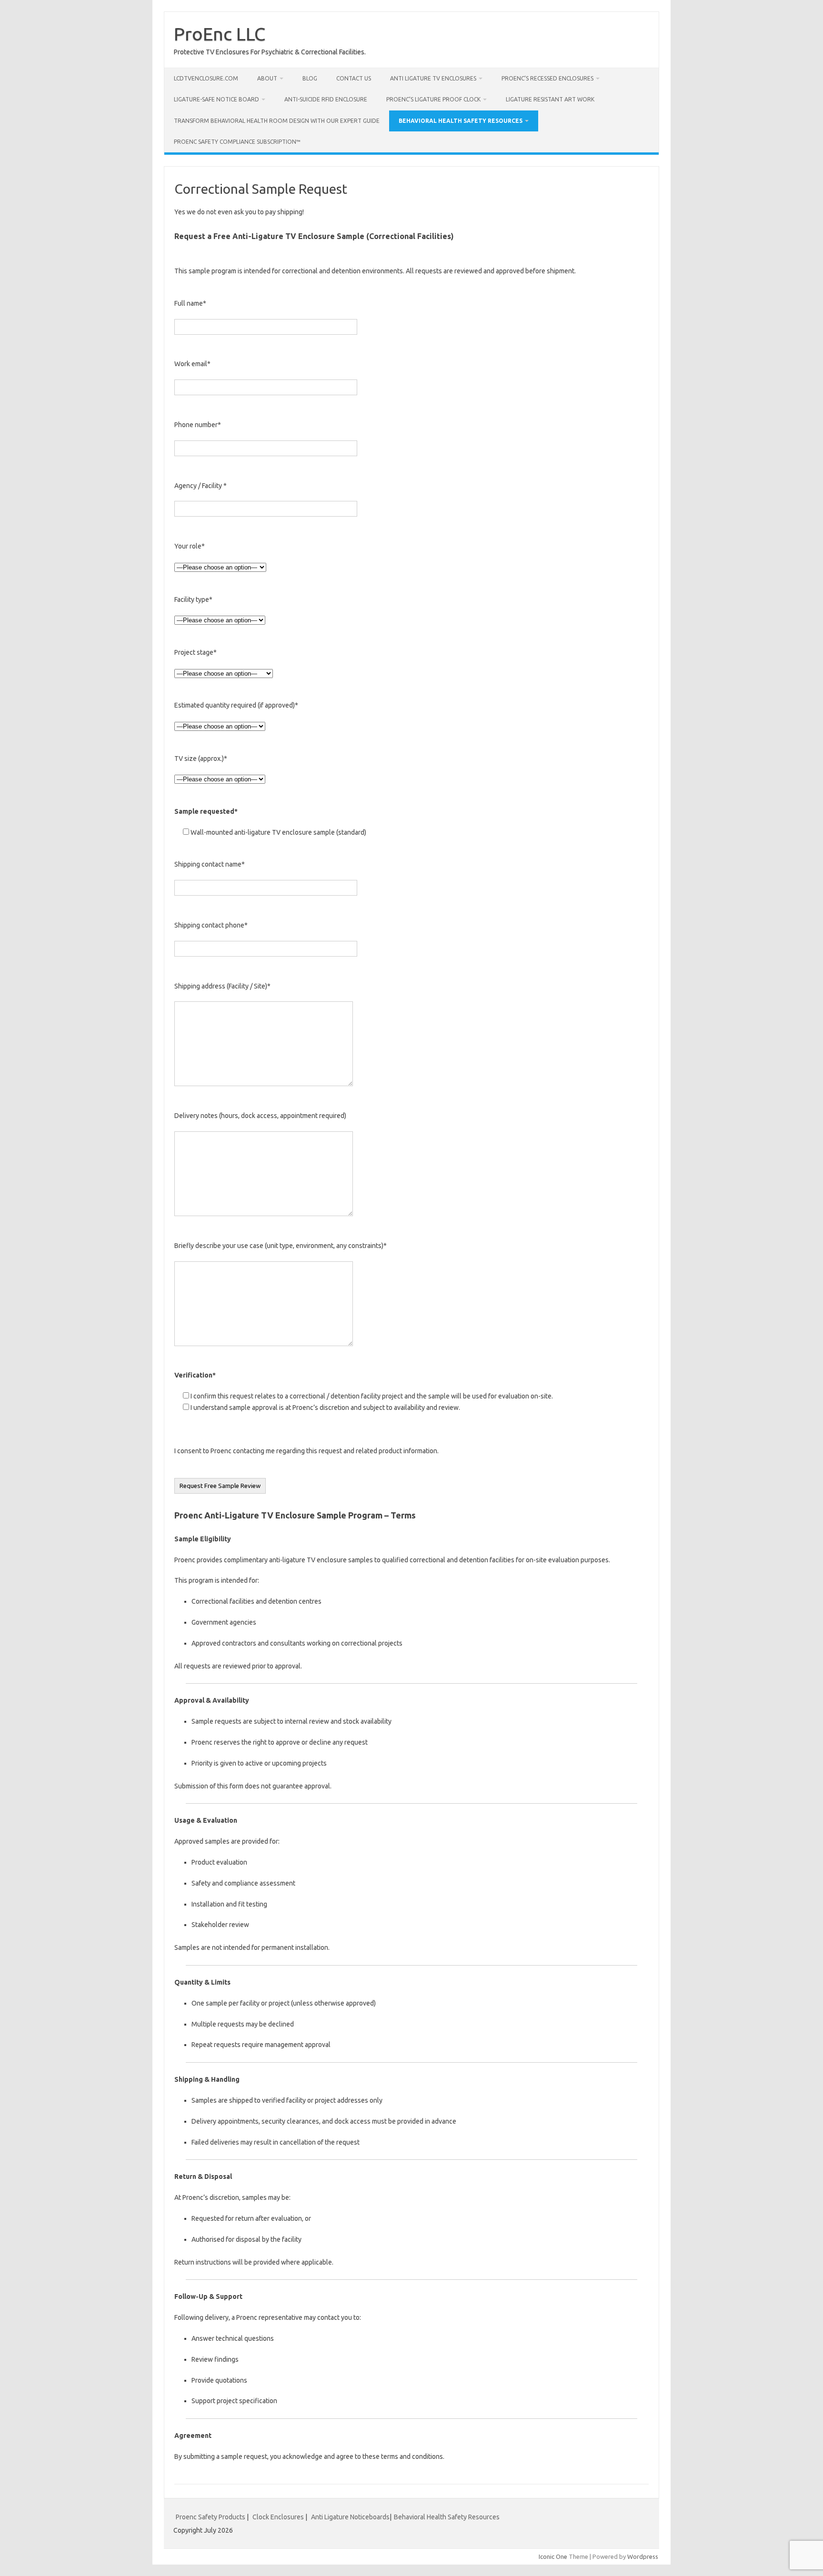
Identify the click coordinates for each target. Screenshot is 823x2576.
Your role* (190, 546)
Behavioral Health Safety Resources (461, 121)
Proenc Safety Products (211, 2517)
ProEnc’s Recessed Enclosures (547, 78)
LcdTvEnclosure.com (206, 78)
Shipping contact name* (210, 864)
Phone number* (198, 425)
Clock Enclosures (278, 2517)
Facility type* (193, 599)
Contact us (354, 78)
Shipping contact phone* (211, 925)
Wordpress (643, 2556)
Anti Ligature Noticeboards (350, 2517)
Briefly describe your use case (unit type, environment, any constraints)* (281, 1246)
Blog (310, 78)
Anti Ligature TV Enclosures (433, 78)
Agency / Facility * (201, 486)
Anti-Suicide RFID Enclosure (326, 99)
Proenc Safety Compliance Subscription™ (237, 142)
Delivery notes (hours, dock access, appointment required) (260, 1116)
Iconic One (553, 2556)
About (267, 78)
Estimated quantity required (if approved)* (236, 705)
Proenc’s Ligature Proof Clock (433, 99)
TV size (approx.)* (201, 759)
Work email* (192, 364)
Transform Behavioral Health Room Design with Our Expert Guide (277, 121)
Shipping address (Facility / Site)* (222, 986)
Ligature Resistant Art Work (550, 99)
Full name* (190, 303)
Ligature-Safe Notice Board (216, 99)
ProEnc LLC (220, 34)
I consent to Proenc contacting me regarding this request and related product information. (306, 1451)
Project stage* (196, 652)
